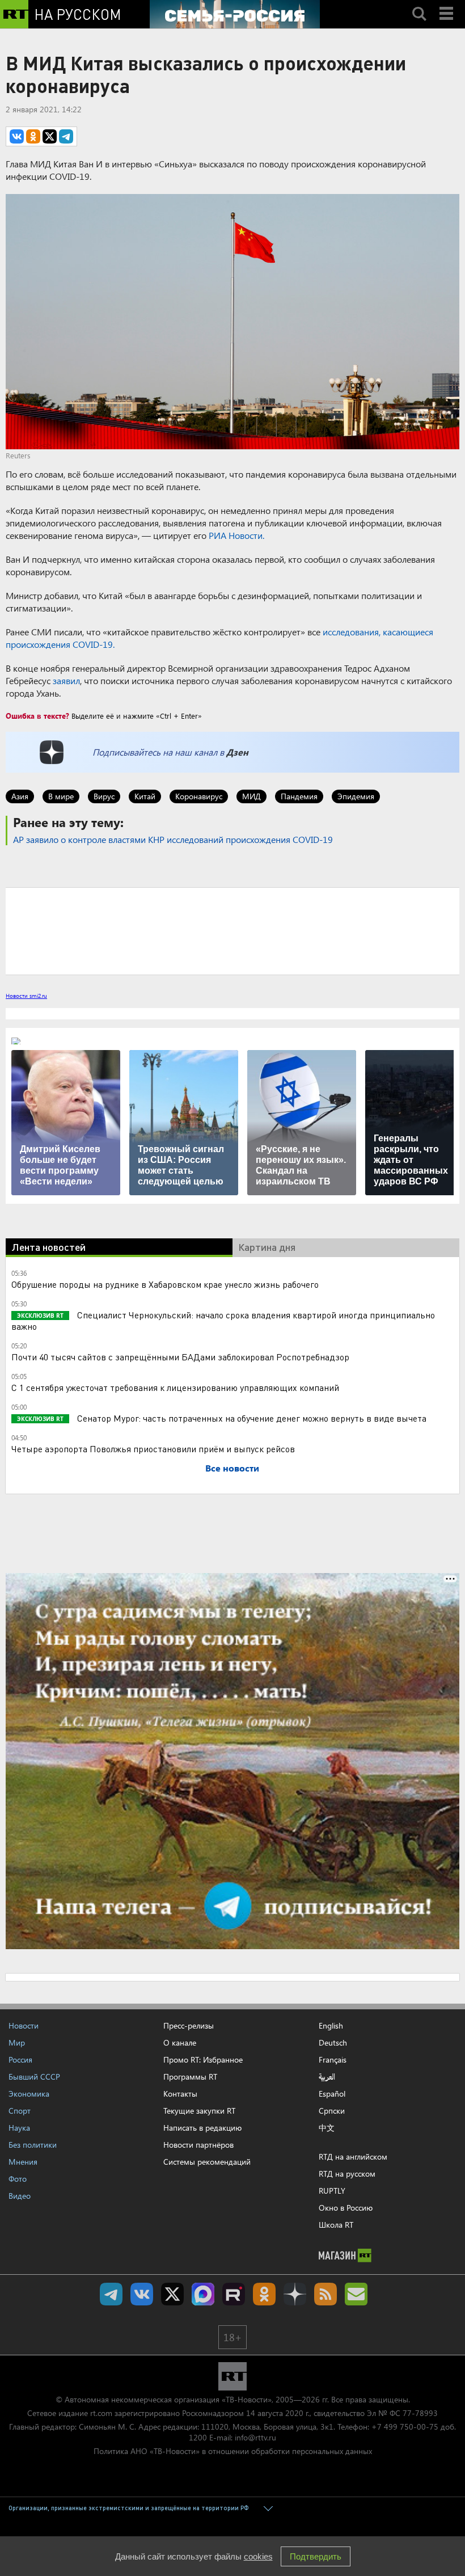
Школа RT (336, 2225)
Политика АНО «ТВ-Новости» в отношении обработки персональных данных (233, 2451)
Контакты (180, 2094)
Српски (332, 2111)
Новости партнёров (198, 2145)
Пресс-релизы (189, 2025)
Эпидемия (356, 796)
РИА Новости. (236, 535)
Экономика (29, 2094)
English (331, 2026)
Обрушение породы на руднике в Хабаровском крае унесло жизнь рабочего (165, 1284)
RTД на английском (353, 2156)
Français (333, 2060)
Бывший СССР (34, 2077)
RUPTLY (332, 2191)
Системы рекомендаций (207, 2162)
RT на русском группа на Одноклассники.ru (264, 2294)
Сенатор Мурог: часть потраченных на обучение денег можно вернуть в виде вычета (251, 1418)
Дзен (237, 752)
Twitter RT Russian (172, 2294)
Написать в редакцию (202, 2128)
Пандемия (299, 796)
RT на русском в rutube (234, 2294)
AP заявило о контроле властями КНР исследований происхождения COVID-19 (173, 839)
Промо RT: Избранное (203, 2059)
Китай (145, 796)
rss (325, 2294)
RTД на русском (347, 2174)
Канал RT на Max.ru (203, 2294)
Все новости (232, 1468)
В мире (61, 796)
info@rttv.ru (255, 2437)
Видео (20, 2196)
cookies (258, 2556)
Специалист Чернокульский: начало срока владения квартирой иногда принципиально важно (223, 1320)
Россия (20, 2059)
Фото (18, 2179)
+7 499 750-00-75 (405, 2427)
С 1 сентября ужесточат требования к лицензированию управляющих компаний (175, 1387)
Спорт (20, 2111)
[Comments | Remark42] (232, 930)
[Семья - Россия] (235, 14)
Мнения (23, 2162)
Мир (17, 2042)
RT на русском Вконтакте (142, 2294)
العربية (327, 2077)
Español (332, 2094)
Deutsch (333, 2043)
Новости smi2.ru (26, 996)
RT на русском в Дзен (295, 2294)
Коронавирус (199, 796)
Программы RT (190, 2077)
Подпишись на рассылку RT (356, 2294)
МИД (251, 796)
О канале (180, 2042)
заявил (66, 680)
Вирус (104, 796)
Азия (20, 796)
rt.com (101, 2413)
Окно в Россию (346, 2208)
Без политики (33, 2145)
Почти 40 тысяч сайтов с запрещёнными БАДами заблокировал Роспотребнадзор (180, 1357)
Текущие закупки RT (199, 2111)
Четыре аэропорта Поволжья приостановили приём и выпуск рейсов (153, 1449)
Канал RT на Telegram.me (111, 2294)
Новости (24, 2025)
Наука (19, 2128)
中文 (327, 2128)
